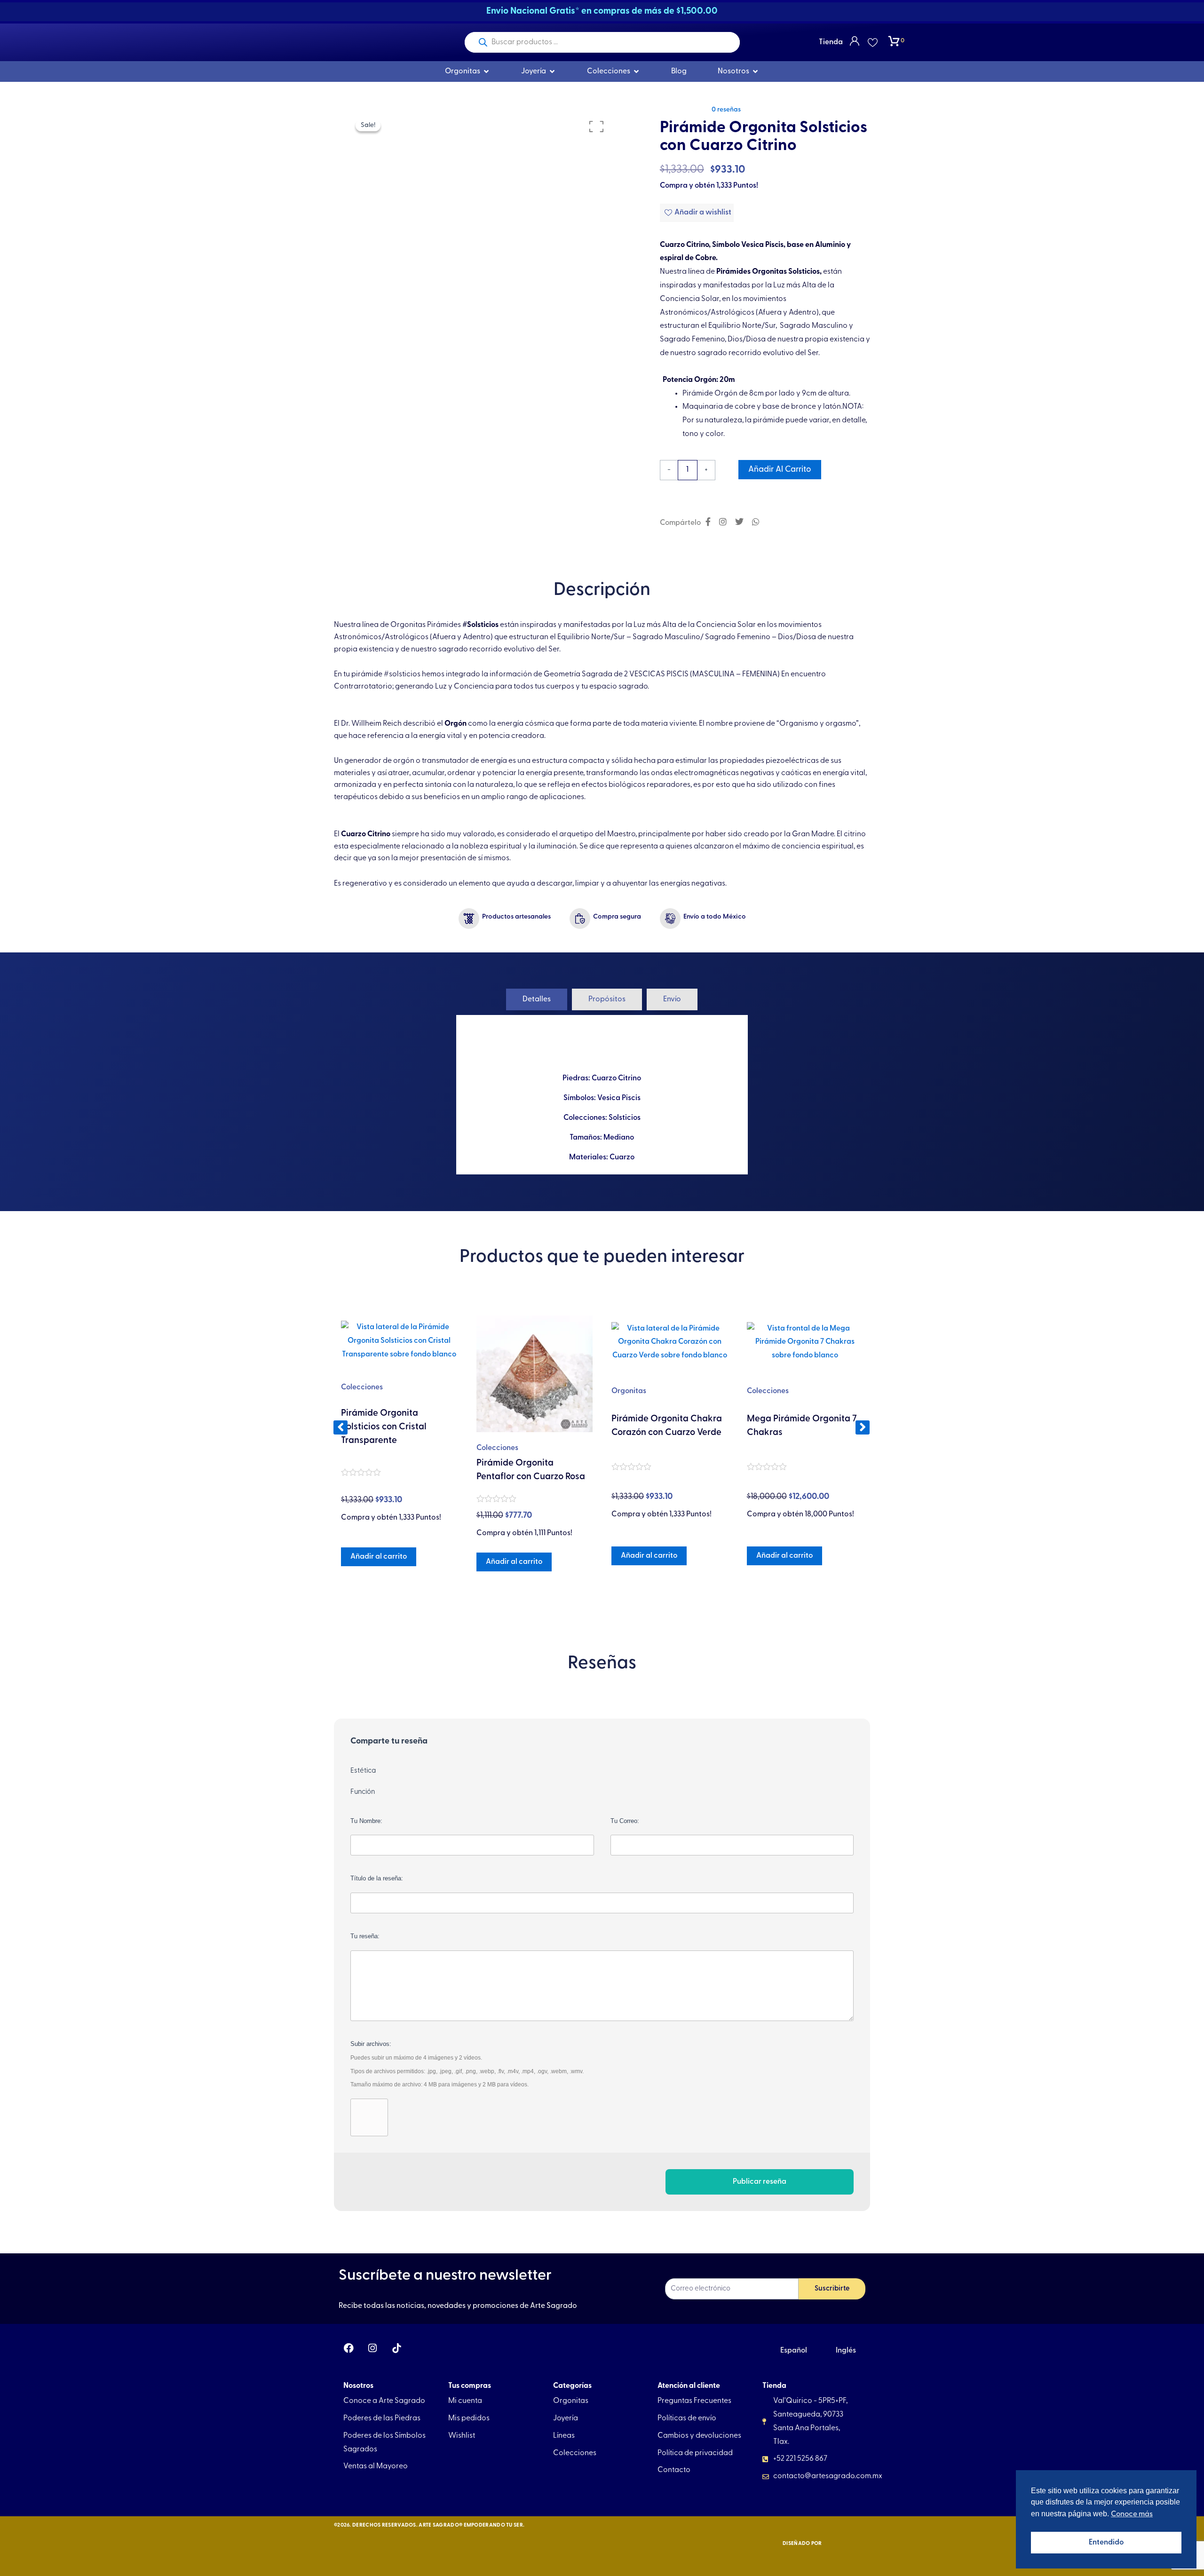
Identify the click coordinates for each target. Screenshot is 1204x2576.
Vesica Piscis (619, 1098)
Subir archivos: (467, 2064)
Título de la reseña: (377, 1878)
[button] (341, 1427)
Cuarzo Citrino (616, 1078)
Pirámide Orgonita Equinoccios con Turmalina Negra (801, 1435)
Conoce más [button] (1132, 2514)
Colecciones (362, 1448)
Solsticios (625, 1118)
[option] (479, 244)
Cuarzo (622, 1157)
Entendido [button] (1106, 2543)
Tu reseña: (365, 1936)
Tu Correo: (625, 1821)
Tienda (831, 42)
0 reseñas (726, 110)
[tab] (537, 999)
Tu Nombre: (366, 1821)
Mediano (619, 1138)
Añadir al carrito (780, 470)
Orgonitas (494, 1391)
